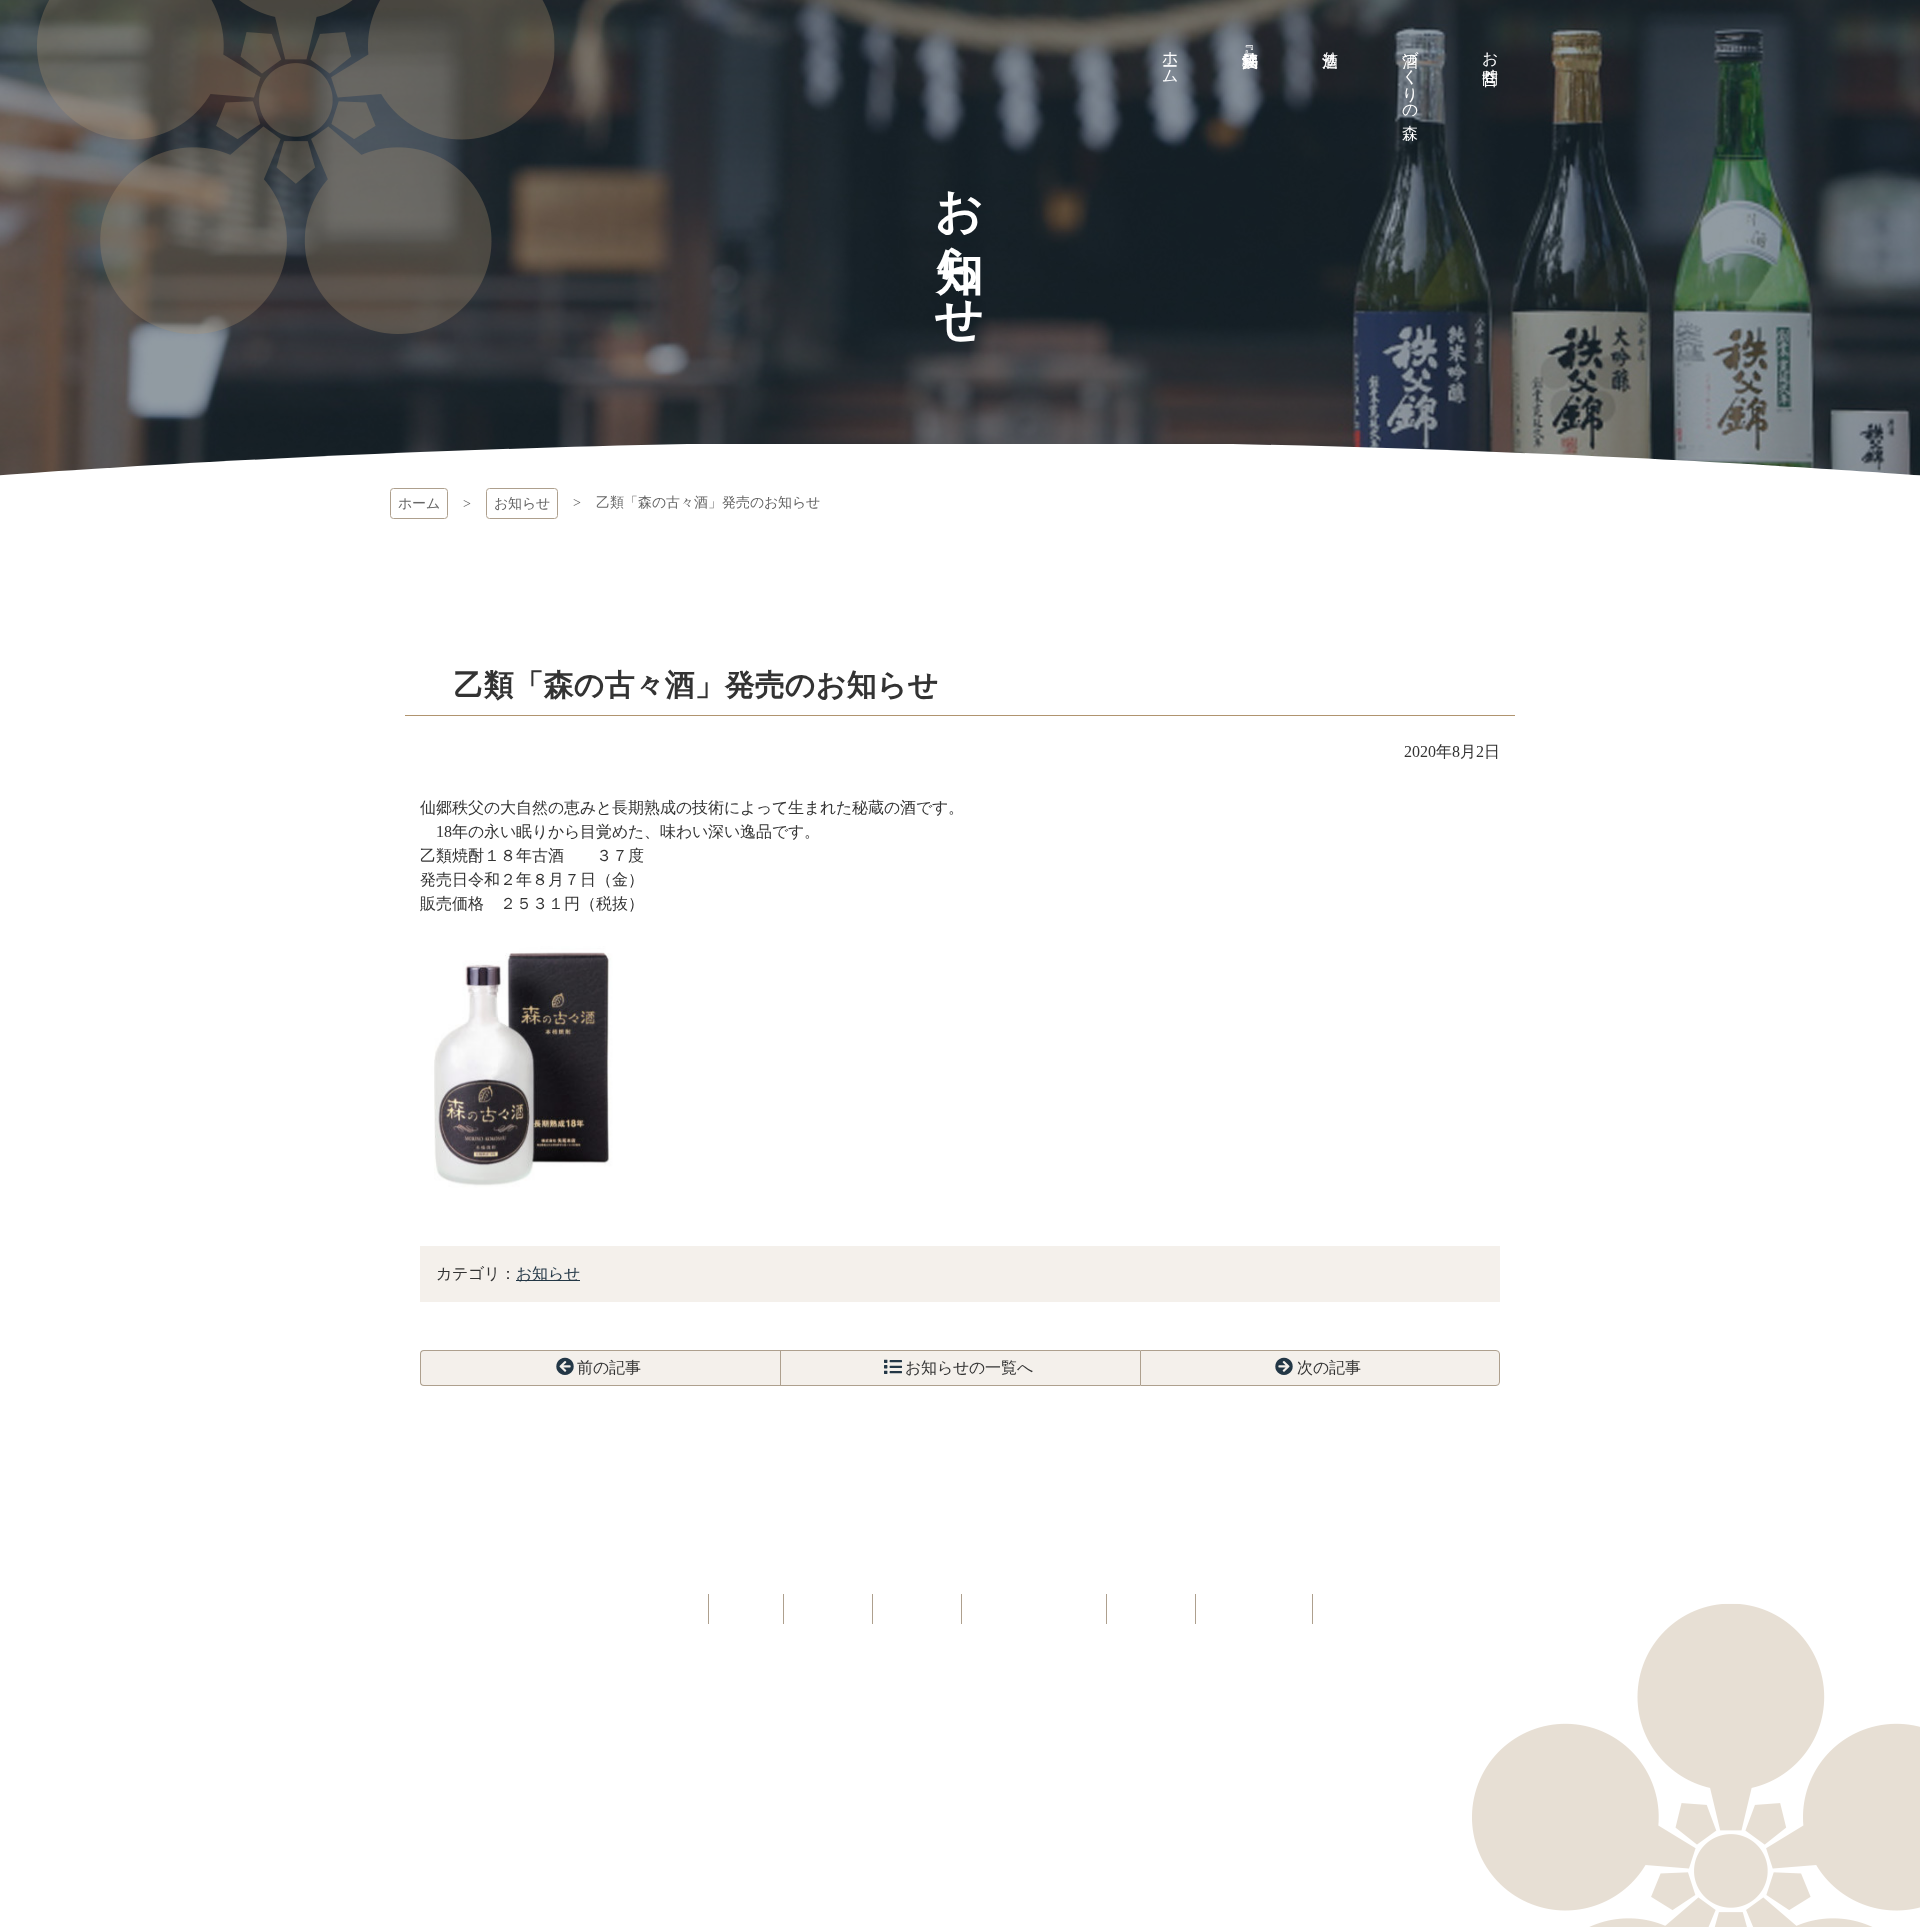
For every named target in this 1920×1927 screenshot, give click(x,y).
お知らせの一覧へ (969, 1367)
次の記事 (1329, 1367)
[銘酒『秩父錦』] (1250, 40)
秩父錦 (437, 109)
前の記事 (609, 1367)
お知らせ (522, 503)
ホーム (419, 503)
